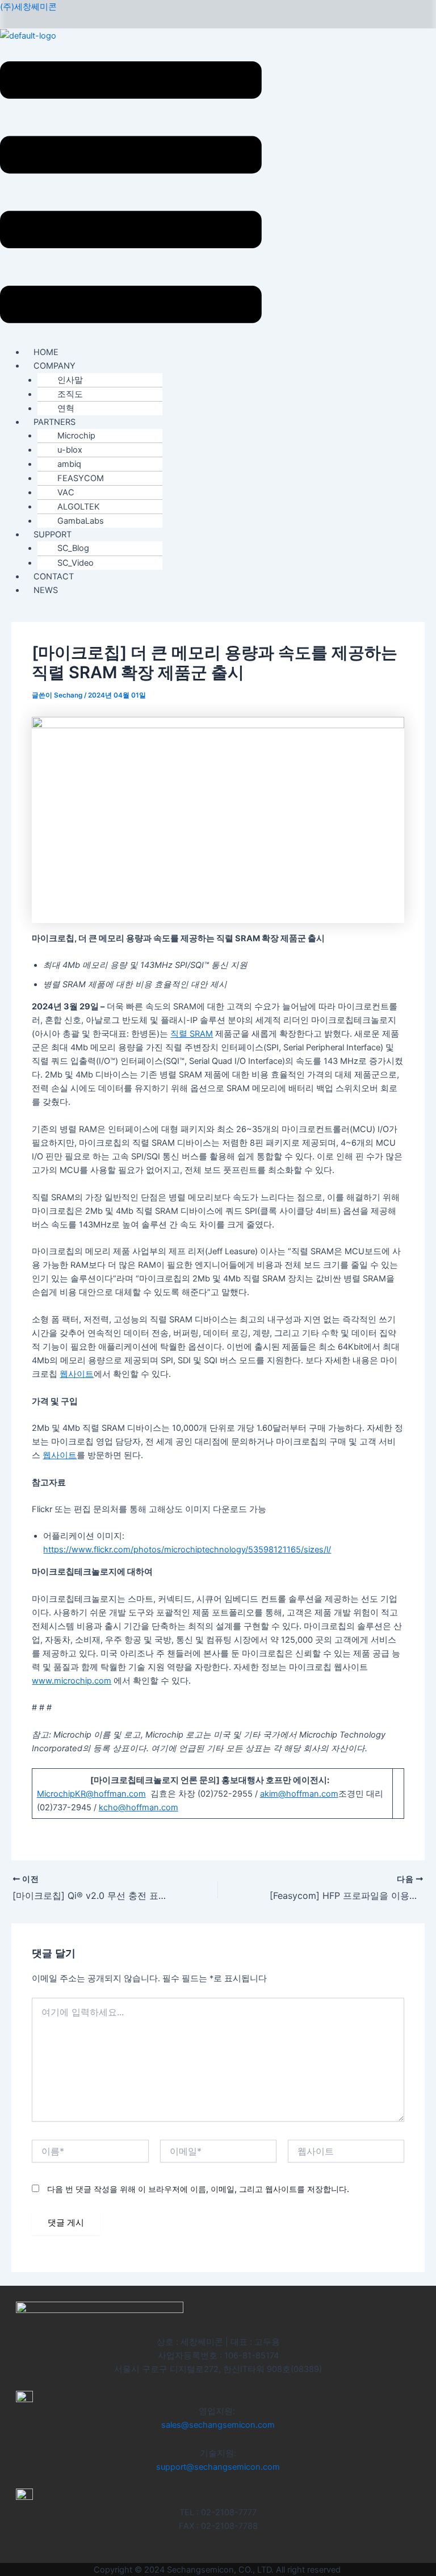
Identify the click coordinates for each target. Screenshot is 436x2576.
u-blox (70, 450)
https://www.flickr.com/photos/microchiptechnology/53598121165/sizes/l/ (187, 1550)
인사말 (70, 380)
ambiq (69, 464)
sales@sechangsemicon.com (218, 2425)
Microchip (76, 436)
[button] (131, 194)
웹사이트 (77, 1374)
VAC (66, 492)
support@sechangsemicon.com (218, 2467)
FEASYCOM (81, 478)
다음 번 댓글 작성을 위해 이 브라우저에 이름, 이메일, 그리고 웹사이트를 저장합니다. (198, 2189)
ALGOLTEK (79, 507)
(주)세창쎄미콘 (28, 7)
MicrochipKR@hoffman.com (91, 1794)
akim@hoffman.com (299, 1794)
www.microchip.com (72, 1681)
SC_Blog (73, 548)
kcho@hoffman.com (139, 1807)
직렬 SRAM (192, 1034)
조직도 (70, 394)
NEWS (46, 590)
